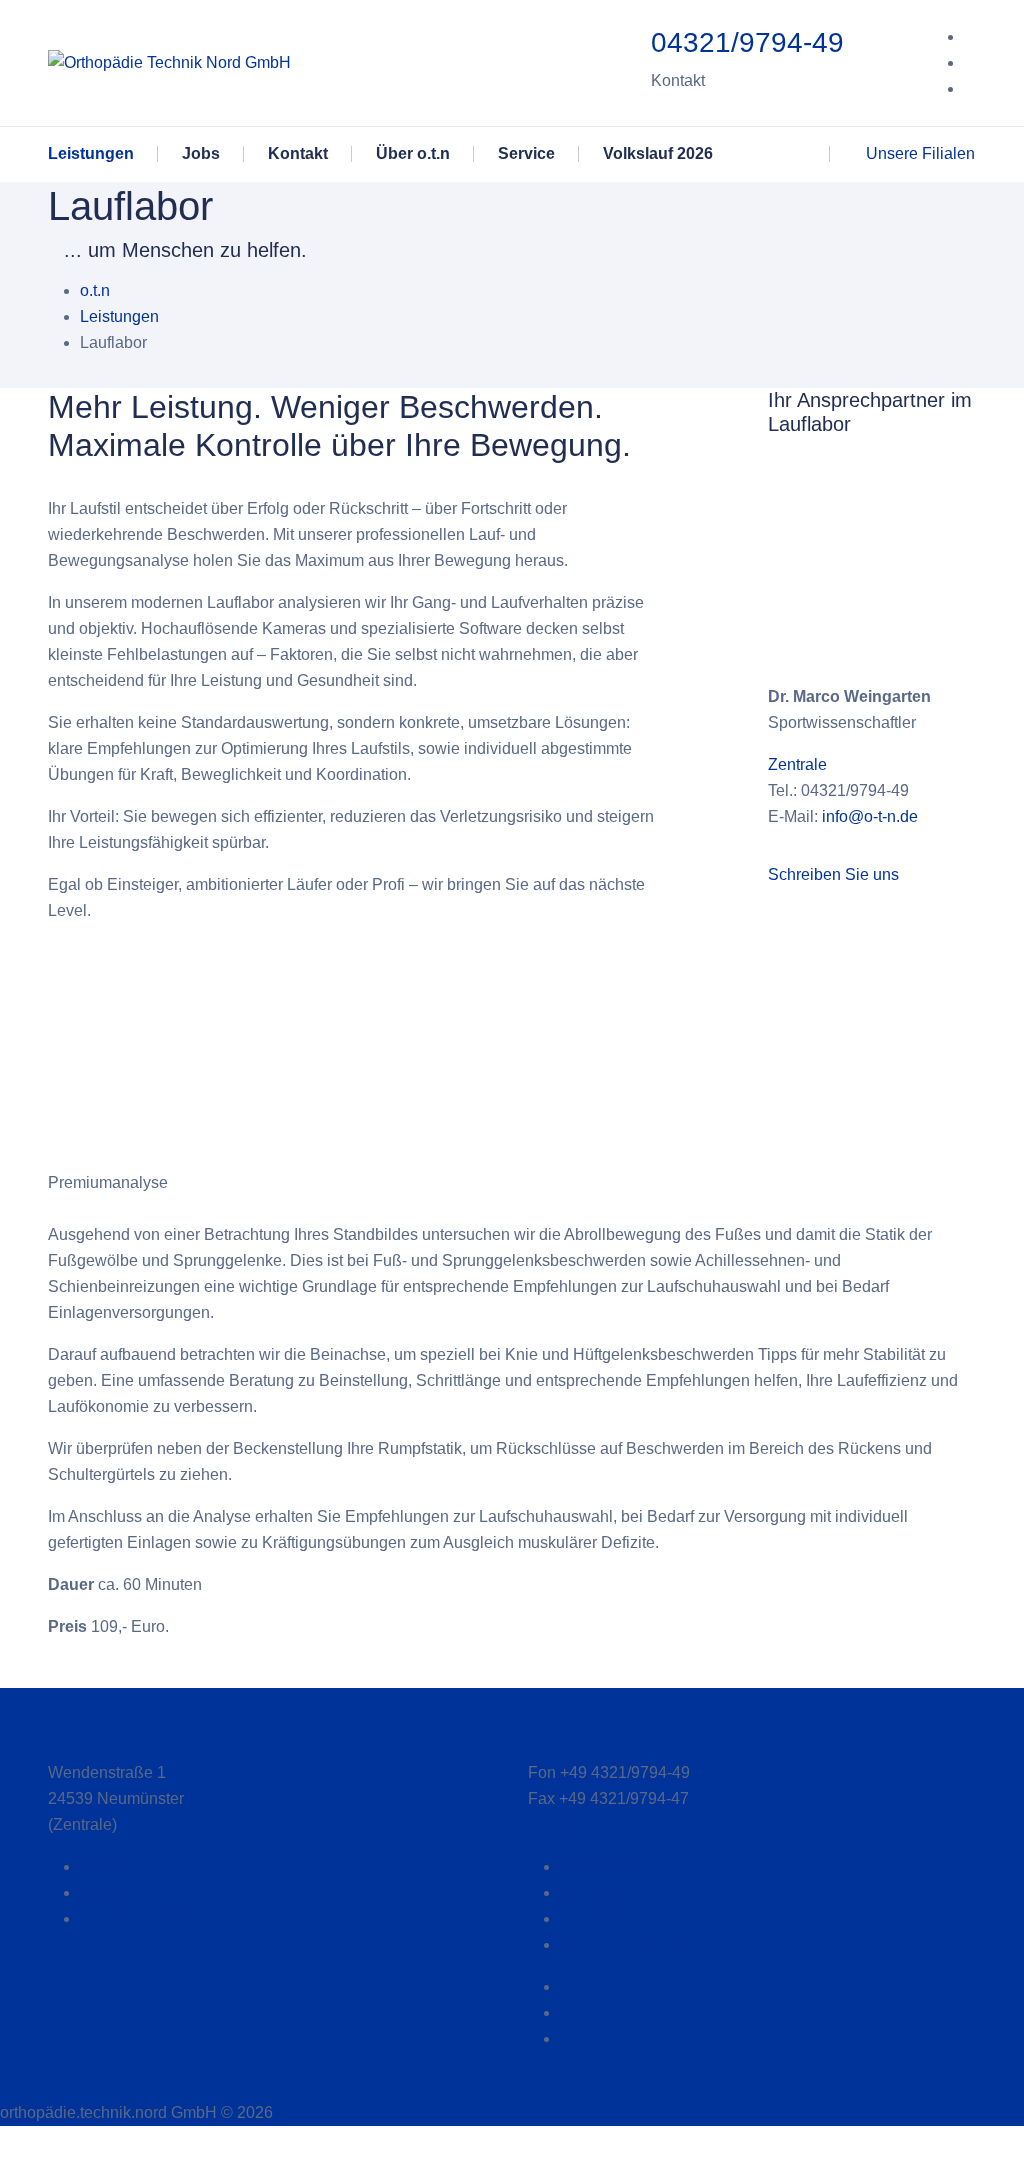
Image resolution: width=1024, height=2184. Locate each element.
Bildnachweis (608, 1918)
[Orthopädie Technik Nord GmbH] (169, 62)
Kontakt (107, 1892)
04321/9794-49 (747, 42)
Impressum (599, 1866)
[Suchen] (781, 154)
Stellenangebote (138, 1918)
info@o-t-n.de (870, 816)
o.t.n (95, 290)
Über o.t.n (114, 1866)
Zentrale (797, 764)
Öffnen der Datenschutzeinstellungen (691, 1944)
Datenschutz (604, 1892)
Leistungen (119, 316)
